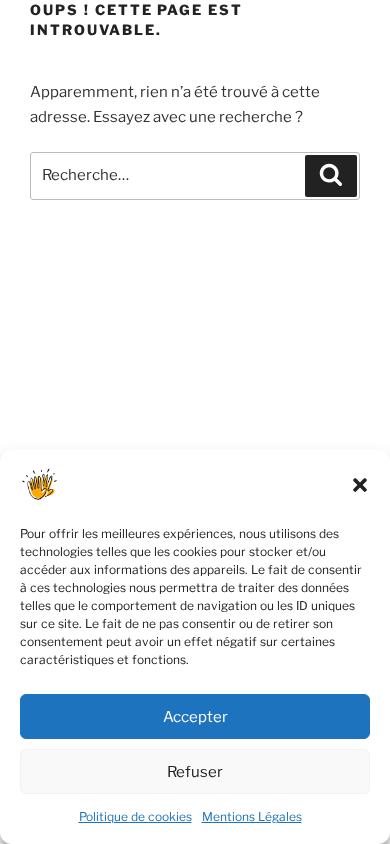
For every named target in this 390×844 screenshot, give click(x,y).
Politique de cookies (135, 816)
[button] (360, 485)
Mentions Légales (252, 816)
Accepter (195, 717)
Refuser (195, 772)
